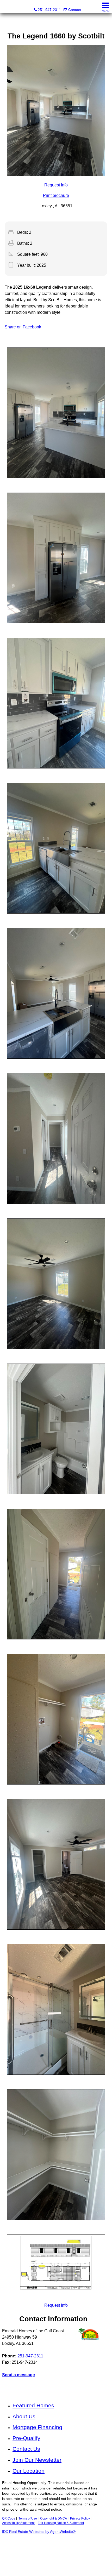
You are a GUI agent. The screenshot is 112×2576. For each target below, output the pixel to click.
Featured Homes (33, 2405)
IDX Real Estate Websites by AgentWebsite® (39, 2532)
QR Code (9, 2518)
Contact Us (26, 2449)
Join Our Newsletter (37, 2460)
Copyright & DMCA (54, 2518)
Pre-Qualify (26, 2438)
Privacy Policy (80, 2518)
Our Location (29, 2471)
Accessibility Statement (18, 2523)
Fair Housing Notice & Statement (61, 2523)
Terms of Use (28, 2518)
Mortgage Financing (37, 2427)
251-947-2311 (30, 2356)
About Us (24, 2416)
